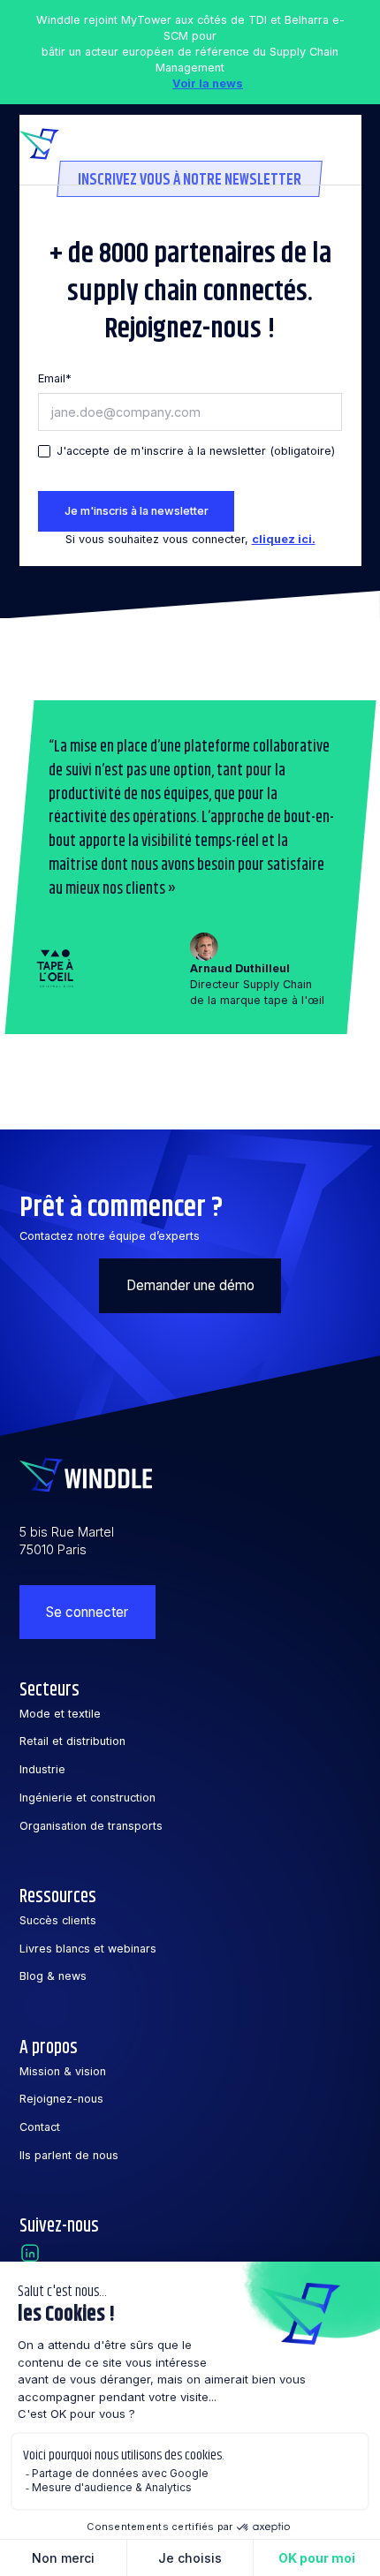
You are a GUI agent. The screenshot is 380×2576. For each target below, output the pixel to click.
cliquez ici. (284, 539)
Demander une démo (190, 1285)
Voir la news (208, 83)
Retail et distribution (72, 1741)
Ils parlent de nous (69, 2155)
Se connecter (87, 1612)
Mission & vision (63, 2071)
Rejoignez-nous (61, 2099)
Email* (55, 378)
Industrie (42, 1769)
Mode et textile (60, 1714)
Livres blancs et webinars (88, 1949)
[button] (343, 144)
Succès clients (58, 1920)
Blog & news (53, 1976)
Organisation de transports (91, 1826)
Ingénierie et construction (87, 1798)
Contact (40, 2127)
